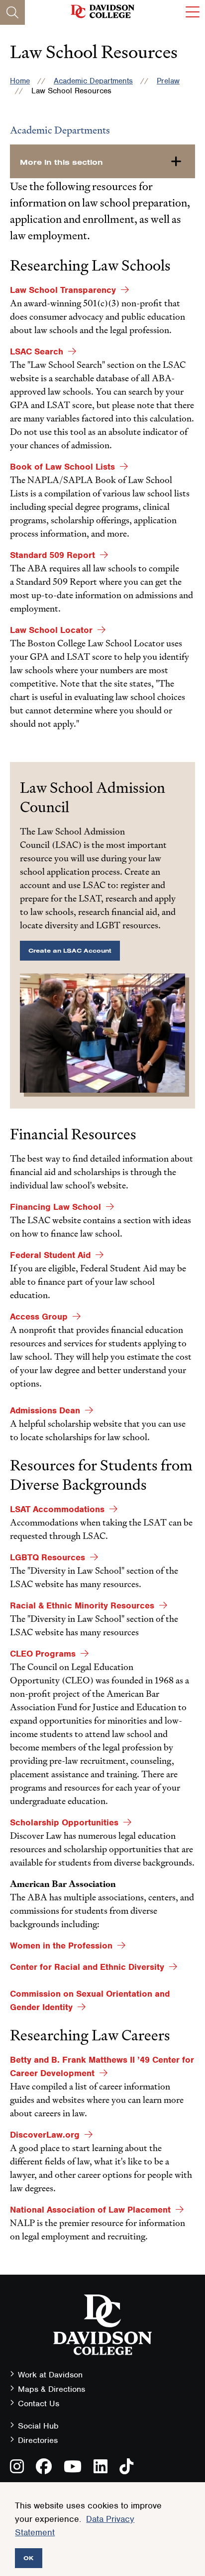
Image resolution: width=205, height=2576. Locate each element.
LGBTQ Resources (48, 1557)
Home (20, 81)
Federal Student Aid (50, 1255)
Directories (38, 2440)
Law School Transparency (63, 290)
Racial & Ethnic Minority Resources (82, 1605)
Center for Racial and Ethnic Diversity (87, 1967)
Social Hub (38, 2426)
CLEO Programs (43, 1654)
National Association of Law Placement (90, 2210)
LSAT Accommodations (57, 1509)
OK (29, 2558)
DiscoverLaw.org (45, 2135)
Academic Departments (93, 81)
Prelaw (168, 81)
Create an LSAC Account (70, 950)
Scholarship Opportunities (64, 1822)
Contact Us (39, 2403)
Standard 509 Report (52, 555)
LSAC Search (37, 351)
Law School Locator (51, 630)
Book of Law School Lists (62, 467)
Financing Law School (55, 1207)
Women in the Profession (61, 1946)
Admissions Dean (45, 1410)
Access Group (39, 1317)
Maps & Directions (51, 2389)
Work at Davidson (50, 2375)
